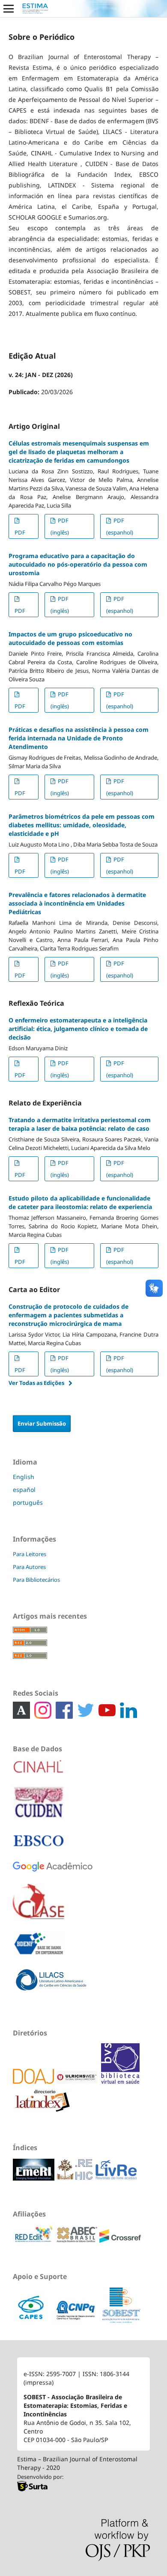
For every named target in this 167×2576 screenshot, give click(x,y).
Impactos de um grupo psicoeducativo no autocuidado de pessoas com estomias (70, 638)
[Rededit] (34, 2241)
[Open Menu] (9, 9)
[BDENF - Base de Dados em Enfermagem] (39, 1950)
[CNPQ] (76, 2322)
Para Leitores (30, 1554)
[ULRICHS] (78, 2081)
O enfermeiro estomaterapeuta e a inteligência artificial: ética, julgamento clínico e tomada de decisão (78, 1029)
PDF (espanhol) (120, 526)
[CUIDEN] (39, 1809)
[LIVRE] (116, 2178)
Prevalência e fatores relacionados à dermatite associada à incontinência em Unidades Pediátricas (77, 903)
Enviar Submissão (42, 1423)
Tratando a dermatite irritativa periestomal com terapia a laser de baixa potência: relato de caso (80, 1124)
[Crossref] (120, 2241)
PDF (20, 532)
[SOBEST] (121, 2322)
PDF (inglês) (60, 526)
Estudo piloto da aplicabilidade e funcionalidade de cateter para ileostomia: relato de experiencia (80, 1202)
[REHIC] (76, 2178)
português (28, 1502)
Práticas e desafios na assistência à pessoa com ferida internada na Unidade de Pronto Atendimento (79, 738)
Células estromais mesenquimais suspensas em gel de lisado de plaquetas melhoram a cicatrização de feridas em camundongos (79, 452)
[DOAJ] (34, 2081)
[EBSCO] (39, 1847)
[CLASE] (39, 1908)
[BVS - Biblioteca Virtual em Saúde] (120, 2081)
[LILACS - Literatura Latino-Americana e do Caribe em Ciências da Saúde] (51, 1986)
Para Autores (29, 1567)
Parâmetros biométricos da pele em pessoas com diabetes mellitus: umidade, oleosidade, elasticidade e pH (82, 825)
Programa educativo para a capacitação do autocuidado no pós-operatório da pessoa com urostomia (78, 564)
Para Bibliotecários (36, 1580)
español (24, 1490)
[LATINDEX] (100, 2081)
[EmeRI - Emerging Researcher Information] (34, 2178)
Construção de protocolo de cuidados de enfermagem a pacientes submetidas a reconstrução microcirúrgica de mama (69, 1315)
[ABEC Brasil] (78, 2241)
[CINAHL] (39, 1772)
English (24, 1477)
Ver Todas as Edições (36, 1383)
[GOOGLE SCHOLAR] (53, 1873)
